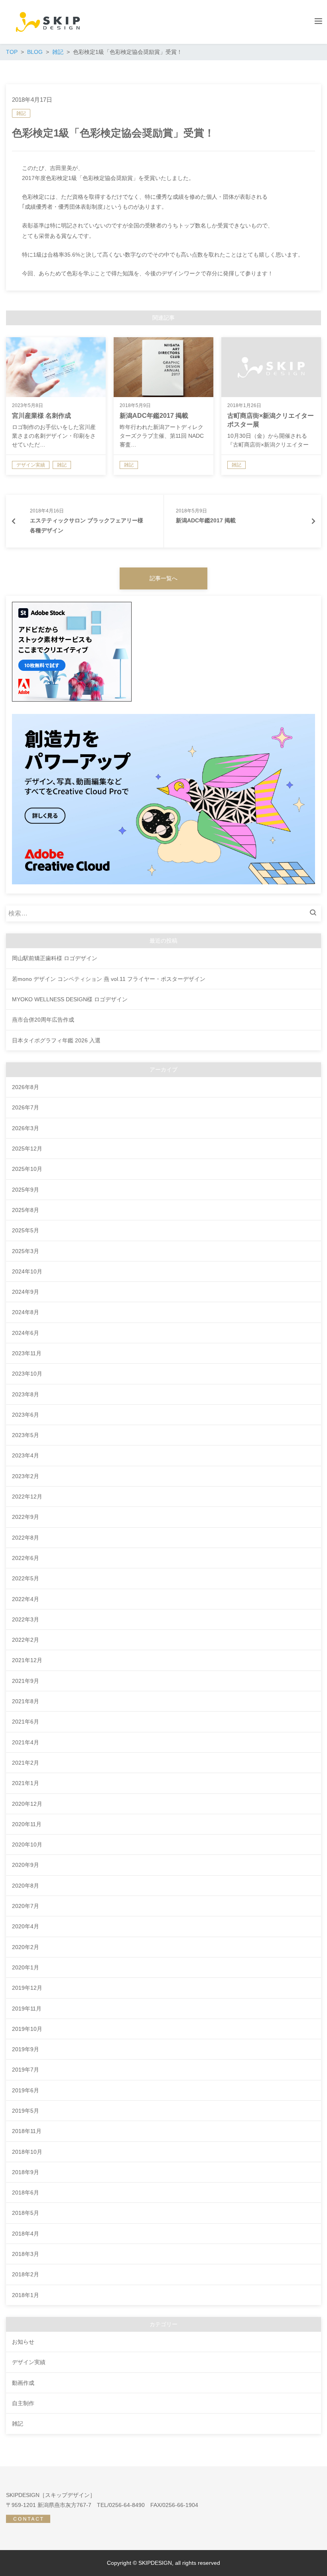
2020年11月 (27, 1824)
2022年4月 (26, 1599)
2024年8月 (26, 1312)
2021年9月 (26, 1681)
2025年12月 (27, 1149)
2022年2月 (26, 1640)
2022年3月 (26, 1619)
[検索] (315, 913)
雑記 (21, 113)
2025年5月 (26, 1230)
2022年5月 (26, 1578)
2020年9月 (26, 1865)
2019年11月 (27, 2009)
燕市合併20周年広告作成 (43, 1020)
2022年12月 (27, 1497)
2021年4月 (26, 1742)
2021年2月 (26, 1763)
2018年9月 (26, 2172)
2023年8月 (26, 1394)
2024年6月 (26, 1333)
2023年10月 (27, 1374)
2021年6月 (26, 1722)
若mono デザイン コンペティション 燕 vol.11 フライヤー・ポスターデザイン (109, 979)
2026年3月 (26, 1128)
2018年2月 (26, 2274)
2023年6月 (26, 1415)
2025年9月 (26, 1190)
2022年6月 (26, 1558)
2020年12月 (27, 1804)
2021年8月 (26, 1701)
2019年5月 (26, 2111)
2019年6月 (26, 2090)
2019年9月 (26, 2049)
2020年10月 (27, 1845)
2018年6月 (26, 2192)
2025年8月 (26, 1210)
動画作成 (23, 2383)
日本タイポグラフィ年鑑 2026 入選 (56, 1040)
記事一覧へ (163, 578)
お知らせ (23, 2342)
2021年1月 (26, 1783)
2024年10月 (27, 1271)
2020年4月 (26, 1926)
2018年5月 (26, 2213)
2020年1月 (26, 1967)
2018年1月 (26, 2295)
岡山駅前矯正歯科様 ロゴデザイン (55, 958)
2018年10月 (27, 2152)
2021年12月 (27, 1660)
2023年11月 (27, 1353)
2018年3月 (26, 2254)
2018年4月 (26, 2234)
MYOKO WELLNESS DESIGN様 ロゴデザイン (70, 999)
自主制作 (23, 2403)
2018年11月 (27, 2131)
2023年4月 (26, 1455)
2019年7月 (26, 2070)
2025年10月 (27, 1169)
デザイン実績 (29, 2362)
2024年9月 (26, 1292)
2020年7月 (26, 1906)
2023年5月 (26, 1435)
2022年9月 (26, 1517)
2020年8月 (26, 1886)
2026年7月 (26, 1107)
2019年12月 (27, 1988)
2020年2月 (26, 1947)
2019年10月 (27, 2029)
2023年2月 (26, 1476)
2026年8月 (26, 1087)
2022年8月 (26, 1538)
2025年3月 (26, 1251)
